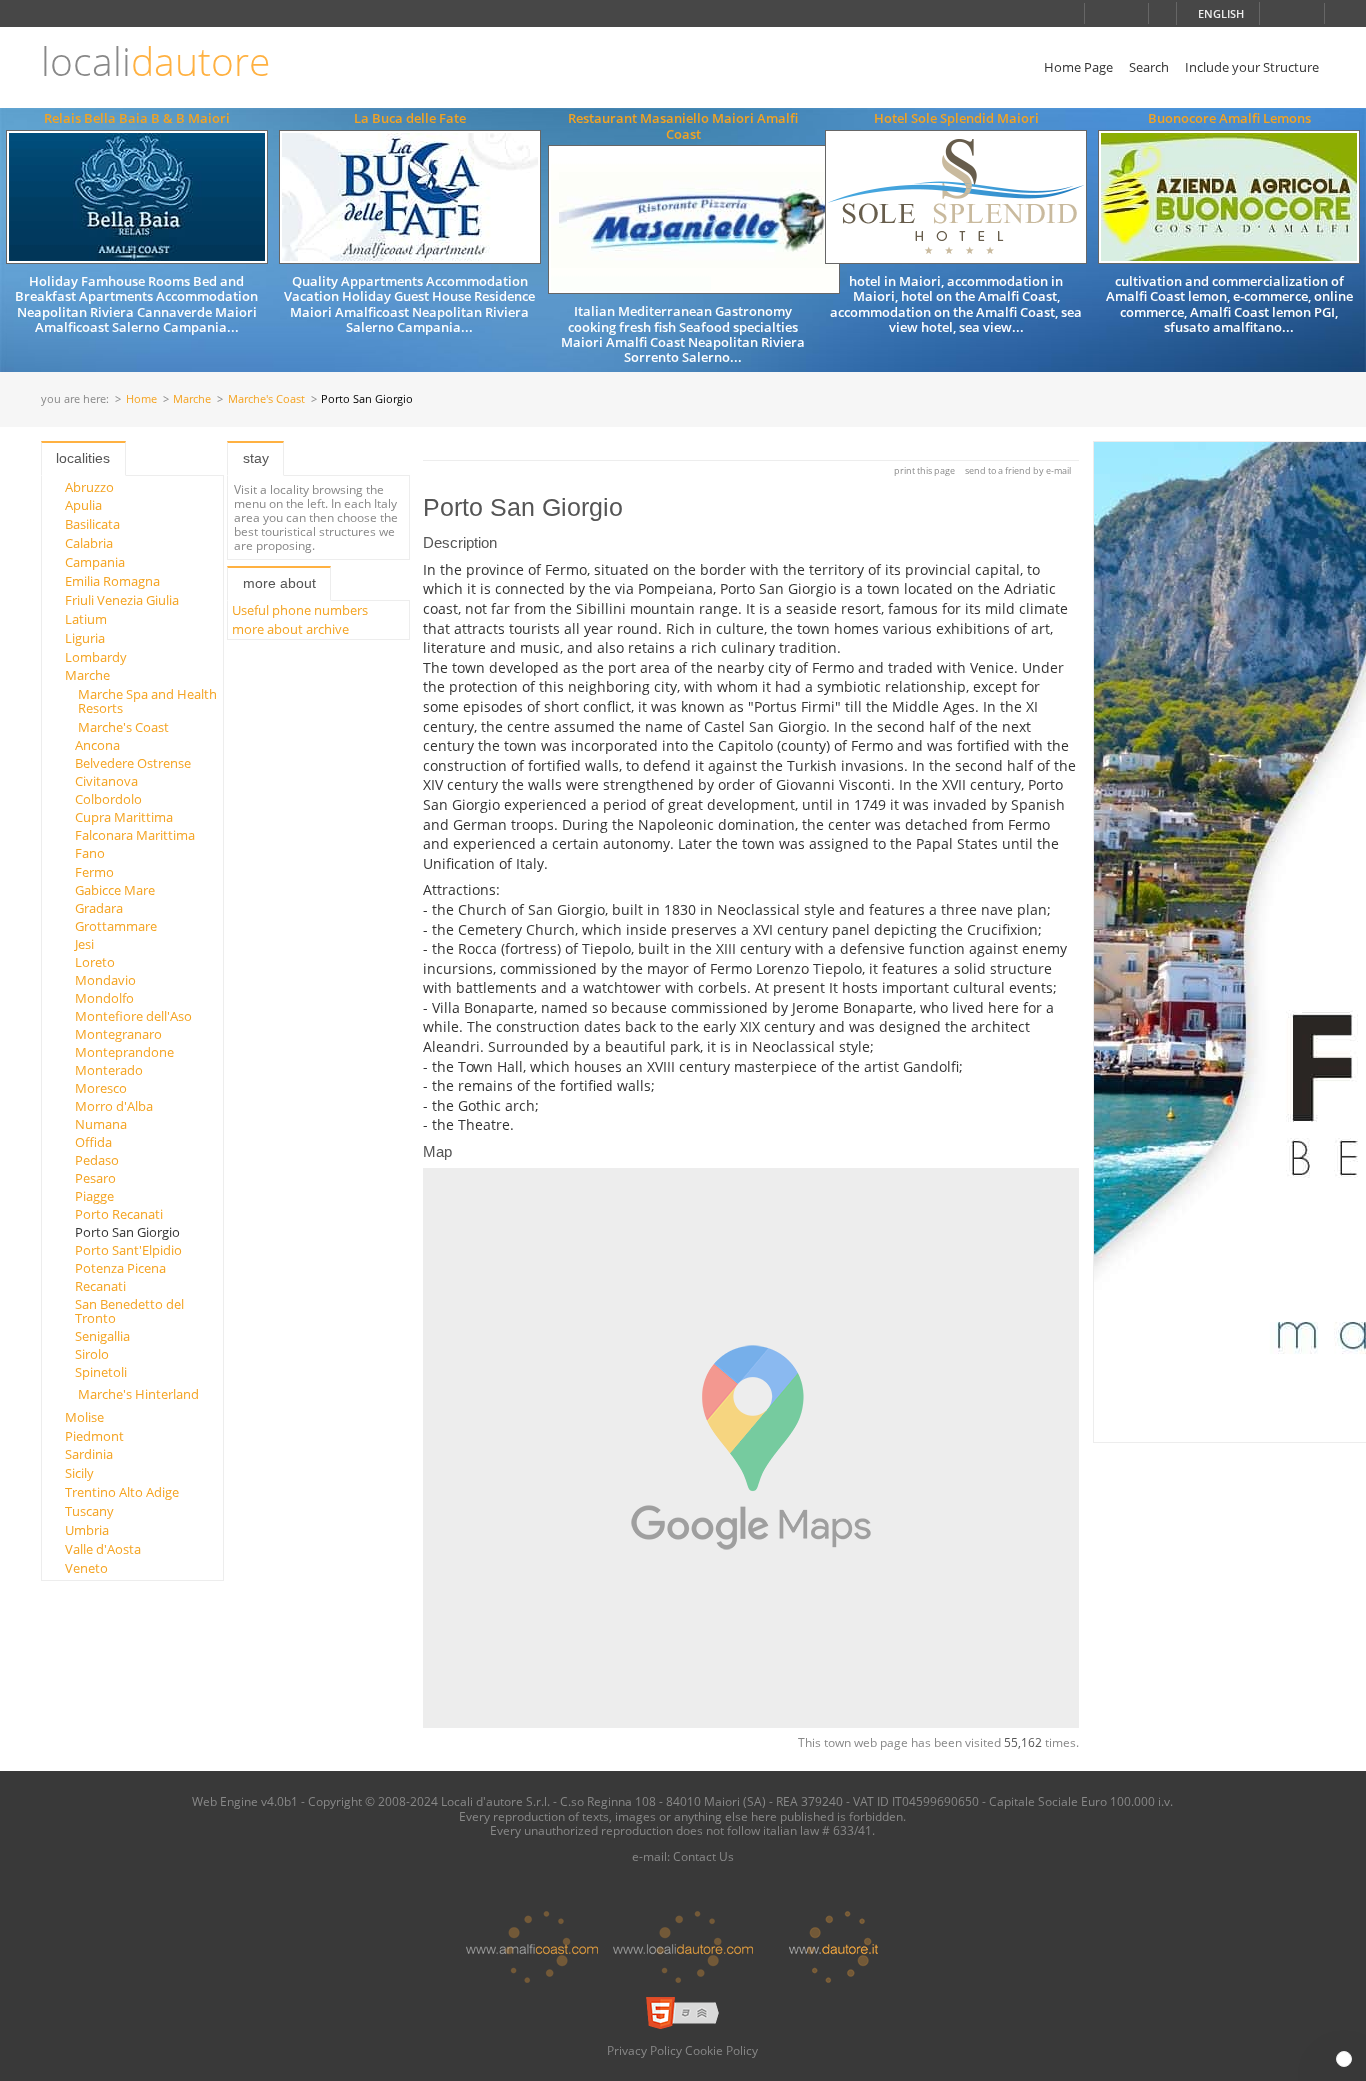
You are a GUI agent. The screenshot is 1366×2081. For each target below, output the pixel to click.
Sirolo (92, 1354)
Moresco (101, 1088)
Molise (84, 1417)
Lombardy (96, 657)
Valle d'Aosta (103, 1549)
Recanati (100, 1286)
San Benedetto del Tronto (129, 1311)
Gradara (99, 908)
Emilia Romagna (112, 581)
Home (141, 399)
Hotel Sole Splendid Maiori (956, 118)
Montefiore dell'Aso (133, 1016)
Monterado (109, 1070)
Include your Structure (1252, 67)
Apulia (83, 505)
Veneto (86, 1568)
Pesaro (95, 1178)
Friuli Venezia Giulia (122, 600)
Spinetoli (101, 1372)
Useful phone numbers (300, 610)
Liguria (85, 638)
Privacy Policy (644, 2050)
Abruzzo (89, 487)
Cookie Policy (721, 2050)
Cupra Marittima (124, 817)
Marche (192, 399)
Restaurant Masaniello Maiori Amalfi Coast (683, 125)
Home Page (1078, 67)
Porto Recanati (119, 1214)
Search (1149, 67)
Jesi (84, 944)
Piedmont (94, 1436)
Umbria (87, 1530)
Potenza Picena (120, 1268)
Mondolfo (104, 998)
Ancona (97, 745)
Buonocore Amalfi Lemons (1229, 118)
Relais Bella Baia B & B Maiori (137, 118)
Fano (90, 853)
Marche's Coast (266, 399)
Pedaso (97, 1160)
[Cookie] (1344, 2059)
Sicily (79, 1473)
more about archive (290, 629)
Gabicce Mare (115, 890)
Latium (86, 619)
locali (155, 61)
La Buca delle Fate (410, 118)
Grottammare (116, 926)
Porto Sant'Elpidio (128, 1250)
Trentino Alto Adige (122, 1492)
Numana (101, 1124)
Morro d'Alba (114, 1106)
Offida (93, 1142)
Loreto (95, 962)
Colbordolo (108, 799)
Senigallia (102, 1336)
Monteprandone (124, 1052)
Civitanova (106, 781)
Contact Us (703, 1856)
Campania (95, 562)
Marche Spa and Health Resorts (147, 701)
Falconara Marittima (135, 835)
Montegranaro (118, 1034)
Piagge (94, 1196)
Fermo (94, 872)
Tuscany (89, 1511)
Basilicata (92, 524)
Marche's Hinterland (138, 1394)
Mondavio (105, 980)
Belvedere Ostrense (133, 763)
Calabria (89, 543)
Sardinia (89, 1454)
